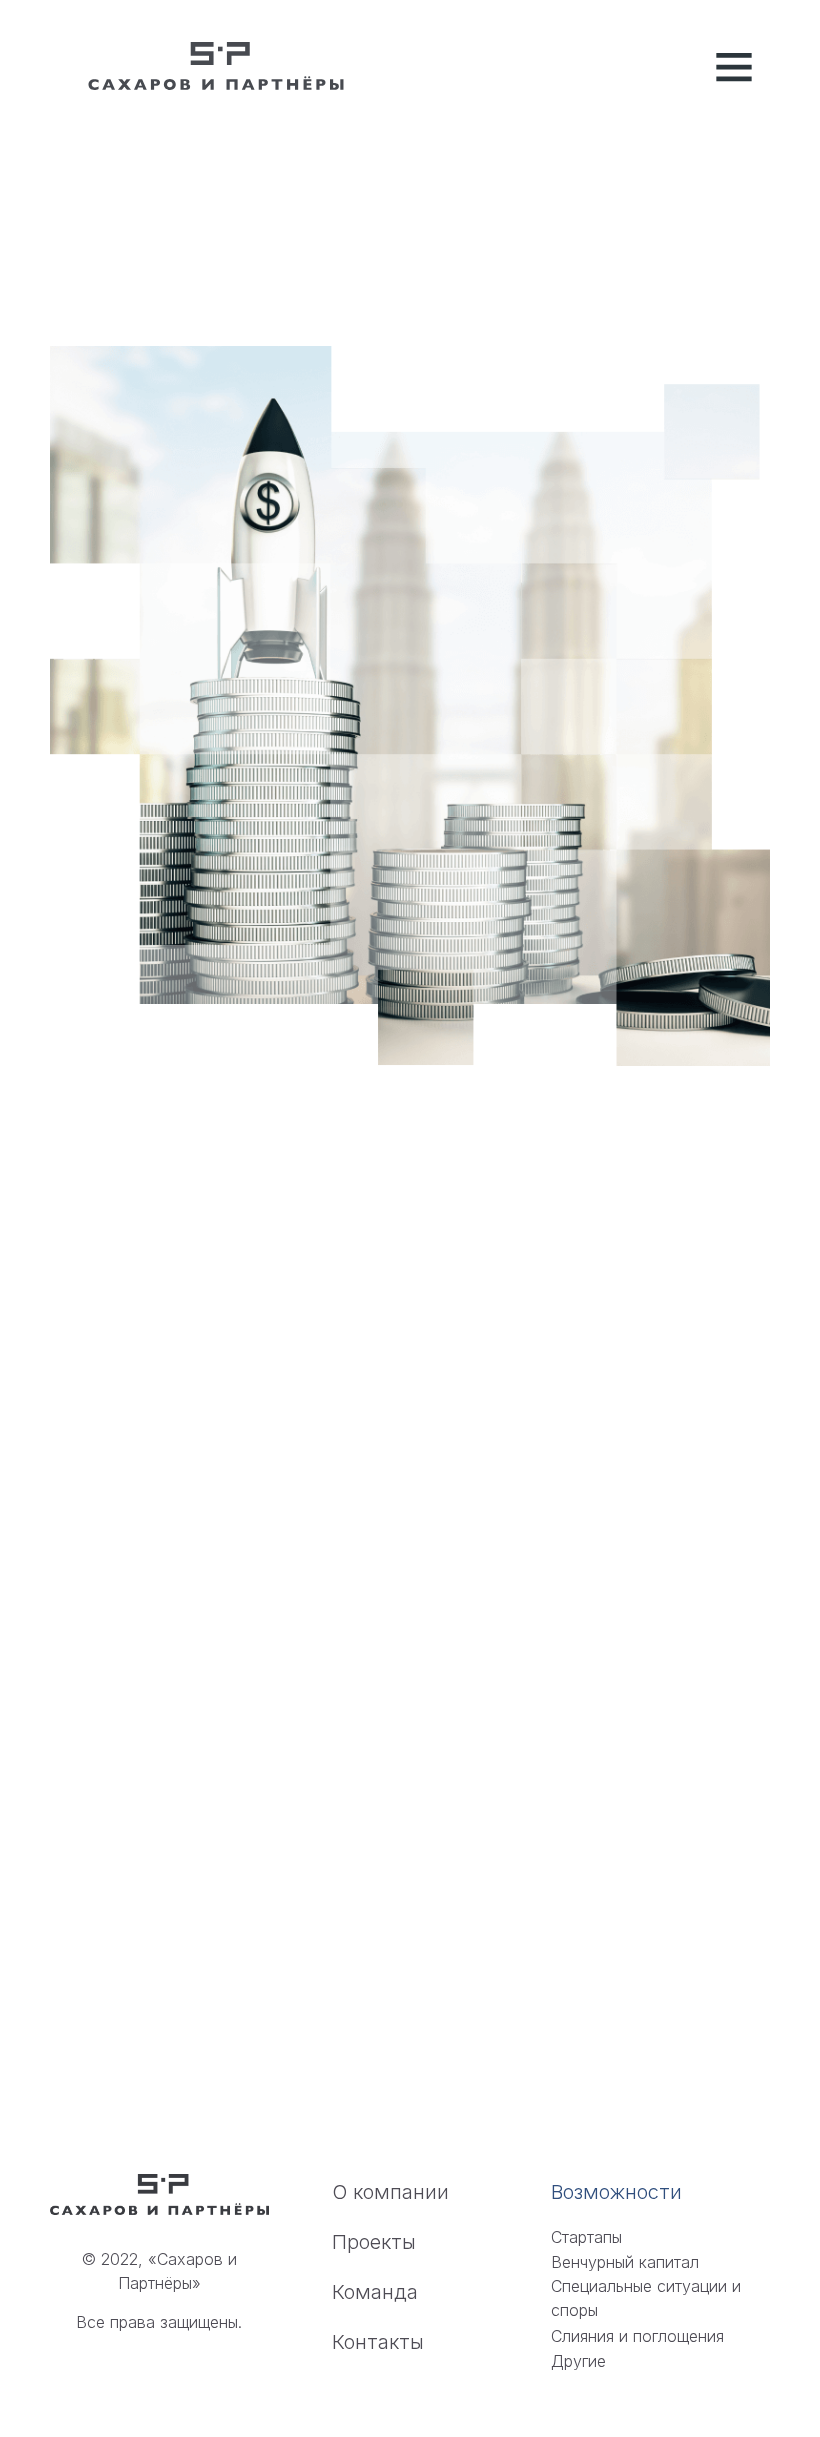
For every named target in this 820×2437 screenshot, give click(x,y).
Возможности (616, 2192)
